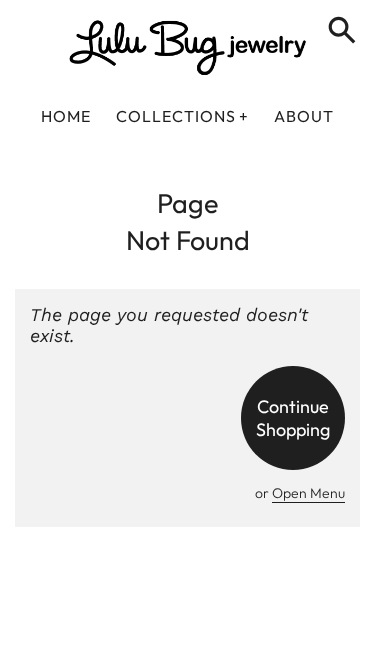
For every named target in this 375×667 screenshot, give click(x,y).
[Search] (346, 32)
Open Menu (308, 493)
